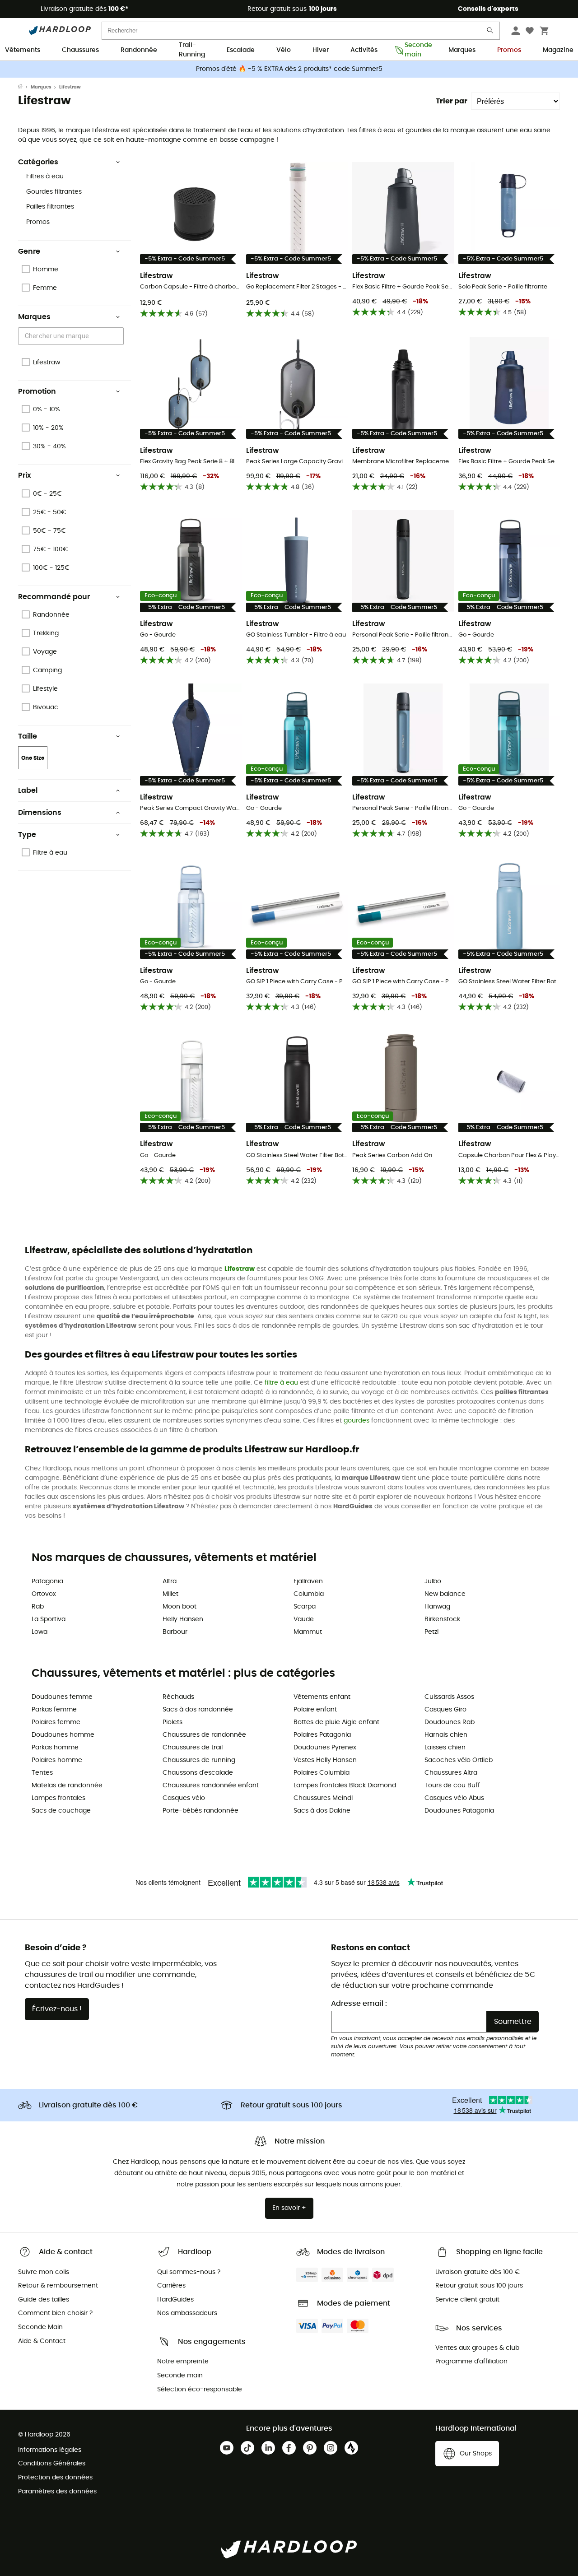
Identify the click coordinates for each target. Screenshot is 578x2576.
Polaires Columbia (322, 1773)
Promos (509, 50)
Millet (170, 1594)
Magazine (558, 50)
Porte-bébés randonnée (200, 1811)
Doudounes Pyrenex (325, 1748)
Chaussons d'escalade (198, 1773)
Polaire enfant (315, 1710)
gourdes (357, 1421)
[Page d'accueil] (24, 87)
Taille (28, 736)
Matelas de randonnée (67, 1786)
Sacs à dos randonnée (198, 1710)
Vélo (284, 50)
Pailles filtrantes (50, 207)
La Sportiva (49, 1619)
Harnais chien (446, 1735)
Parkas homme (55, 1748)
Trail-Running (192, 51)
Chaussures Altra (451, 1773)
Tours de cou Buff (452, 1786)
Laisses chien (445, 1748)
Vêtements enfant (322, 1697)
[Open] (119, 337)
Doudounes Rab (450, 1722)
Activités (364, 50)
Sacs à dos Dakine (322, 1811)
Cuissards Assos (449, 1697)
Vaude (304, 1619)
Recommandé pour (54, 597)
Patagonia (47, 1581)
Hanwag (437, 1607)
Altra (170, 1581)
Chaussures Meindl (323, 1798)
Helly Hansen (183, 1619)
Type (27, 835)
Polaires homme (57, 1760)
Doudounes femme (62, 1697)
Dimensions (40, 813)
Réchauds (178, 1697)
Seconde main (416, 51)
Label (28, 790)
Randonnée (139, 50)
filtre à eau (281, 1383)
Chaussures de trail (193, 1748)
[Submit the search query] (490, 32)
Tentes (42, 1773)
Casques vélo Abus (454, 1798)
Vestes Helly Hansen (325, 1760)
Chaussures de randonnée (204, 1735)
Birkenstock (442, 1619)
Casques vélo (184, 1798)
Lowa (40, 1632)
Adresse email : (359, 2004)
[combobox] (72, 336)
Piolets (172, 1722)
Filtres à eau (45, 177)
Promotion (37, 391)
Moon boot (179, 1607)
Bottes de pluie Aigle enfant (336, 1722)
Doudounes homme (63, 1735)
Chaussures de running (199, 1760)
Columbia (309, 1594)
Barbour (175, 1632)
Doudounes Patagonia (459, 1811)
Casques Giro (445, 1710)
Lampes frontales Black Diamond (345, 1786)
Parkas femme (54, 1710)
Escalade (241, 50)
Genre (29, 251)
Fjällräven (308, 1581)
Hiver (321, 50)
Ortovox (44, 1594)
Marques (462, 50)
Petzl (431, 1632)
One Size (33, 758)
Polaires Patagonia (322, 1735)
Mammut (308, 1632)
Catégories (38, 162)
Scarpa (305, 1607)
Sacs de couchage (61, 1811)
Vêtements (23, 50)
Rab (38, 1607)
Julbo (433, 1581)
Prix (25, 475)
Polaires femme (56, 1722)
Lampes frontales (58, 1798)
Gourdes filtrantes (54, 192)
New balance (445, 1594)
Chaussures (80, 50)
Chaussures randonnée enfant (211, 1786)
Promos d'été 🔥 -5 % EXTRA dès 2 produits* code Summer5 (289, 69)
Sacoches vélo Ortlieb (459, 1760)
